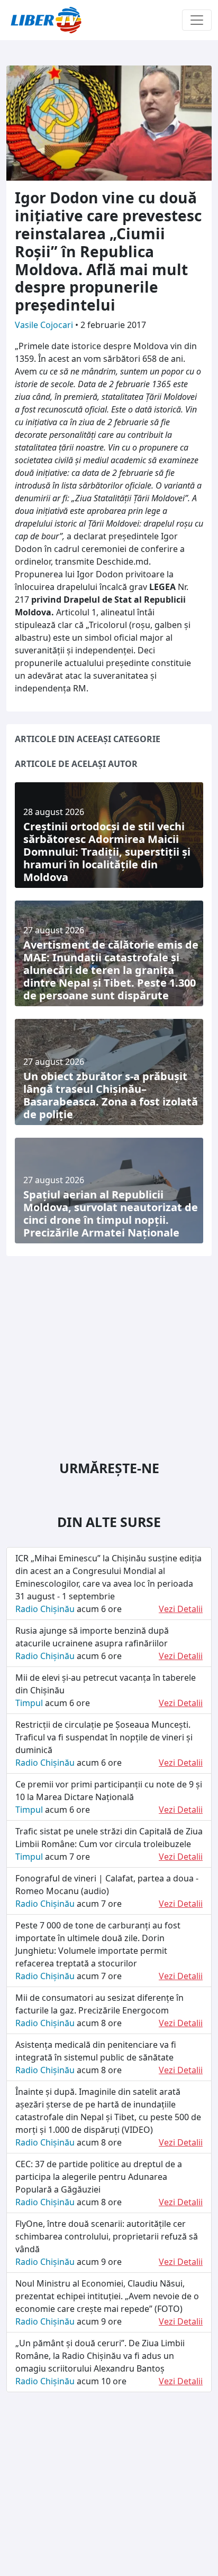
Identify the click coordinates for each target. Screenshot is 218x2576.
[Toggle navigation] (197, 20)
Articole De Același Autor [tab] (76, 764)
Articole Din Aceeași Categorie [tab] (88, 739)
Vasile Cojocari (45, 325)
